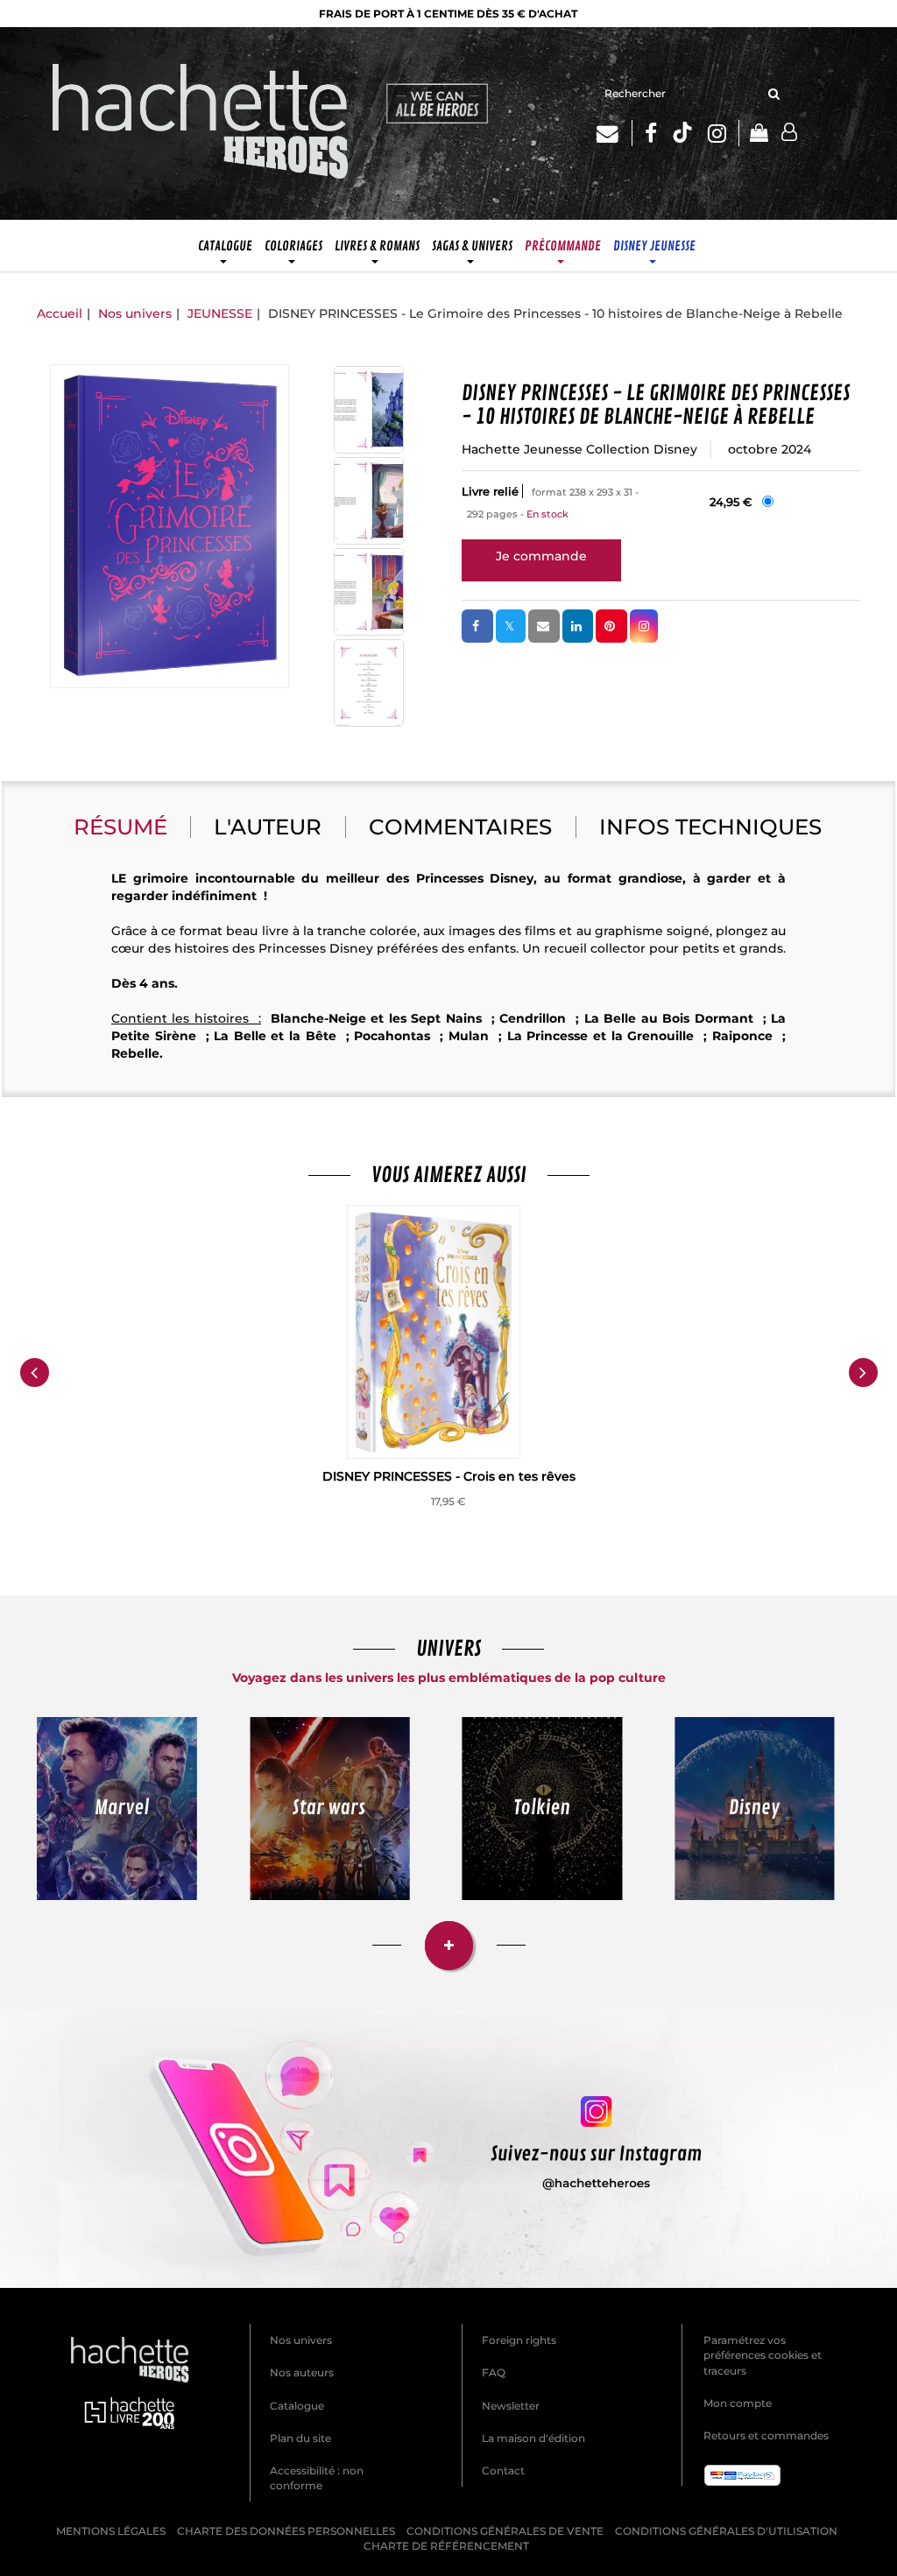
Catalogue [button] (225, 246)
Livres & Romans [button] (377, 246)
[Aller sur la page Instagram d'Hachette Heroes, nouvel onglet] (724, 133)
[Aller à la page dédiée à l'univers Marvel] (117, 1809)
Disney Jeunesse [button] (654, 246)
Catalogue (297, 2406)
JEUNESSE (220, 313)
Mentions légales (111, 2531)
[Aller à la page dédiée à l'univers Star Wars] (330, 1809)
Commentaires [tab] (460, 827)
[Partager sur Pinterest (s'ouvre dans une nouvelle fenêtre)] (611, 626)
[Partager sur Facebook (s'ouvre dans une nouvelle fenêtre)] (477, 626)
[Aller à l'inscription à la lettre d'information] (614, 133)
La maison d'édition (533, 2438)
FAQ (494, 2372)
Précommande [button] (563, 246)
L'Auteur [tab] (268, 827)
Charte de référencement (446, 2546)
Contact (503, 2470)
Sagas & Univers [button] (472, 246)
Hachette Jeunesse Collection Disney (579, 449)
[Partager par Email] (544, 626)
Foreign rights (519, 2340)
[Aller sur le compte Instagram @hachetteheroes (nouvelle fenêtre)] (448, 2149)
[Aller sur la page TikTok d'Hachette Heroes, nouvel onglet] (682, 133)
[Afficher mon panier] (753, 134)
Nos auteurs (302, 2372)
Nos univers (135, 313)
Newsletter (511, 2406)
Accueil (60, 313)
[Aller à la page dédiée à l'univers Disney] (755, 1809)
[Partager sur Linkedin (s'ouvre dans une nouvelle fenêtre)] (578, 626)
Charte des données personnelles (286, 2531)
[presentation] (34, 1373)
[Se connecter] (789, 133)
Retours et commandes (766, 2435)
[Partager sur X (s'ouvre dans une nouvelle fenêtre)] (511, 626)
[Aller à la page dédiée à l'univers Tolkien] (542, 1809)
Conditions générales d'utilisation (726, 2531)
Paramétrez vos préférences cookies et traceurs (763, 2355)
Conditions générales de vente (505, 2531)
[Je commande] (541, 556)
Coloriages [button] (293, 246)
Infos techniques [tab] (710, 827)
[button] (170, 526)
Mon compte (738, 2403)
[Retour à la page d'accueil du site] (201, 123)
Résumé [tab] (120, 827)
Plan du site (300, 2438)
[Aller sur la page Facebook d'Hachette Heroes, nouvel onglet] (651, 133)
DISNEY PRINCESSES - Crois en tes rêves (449, 1476)
